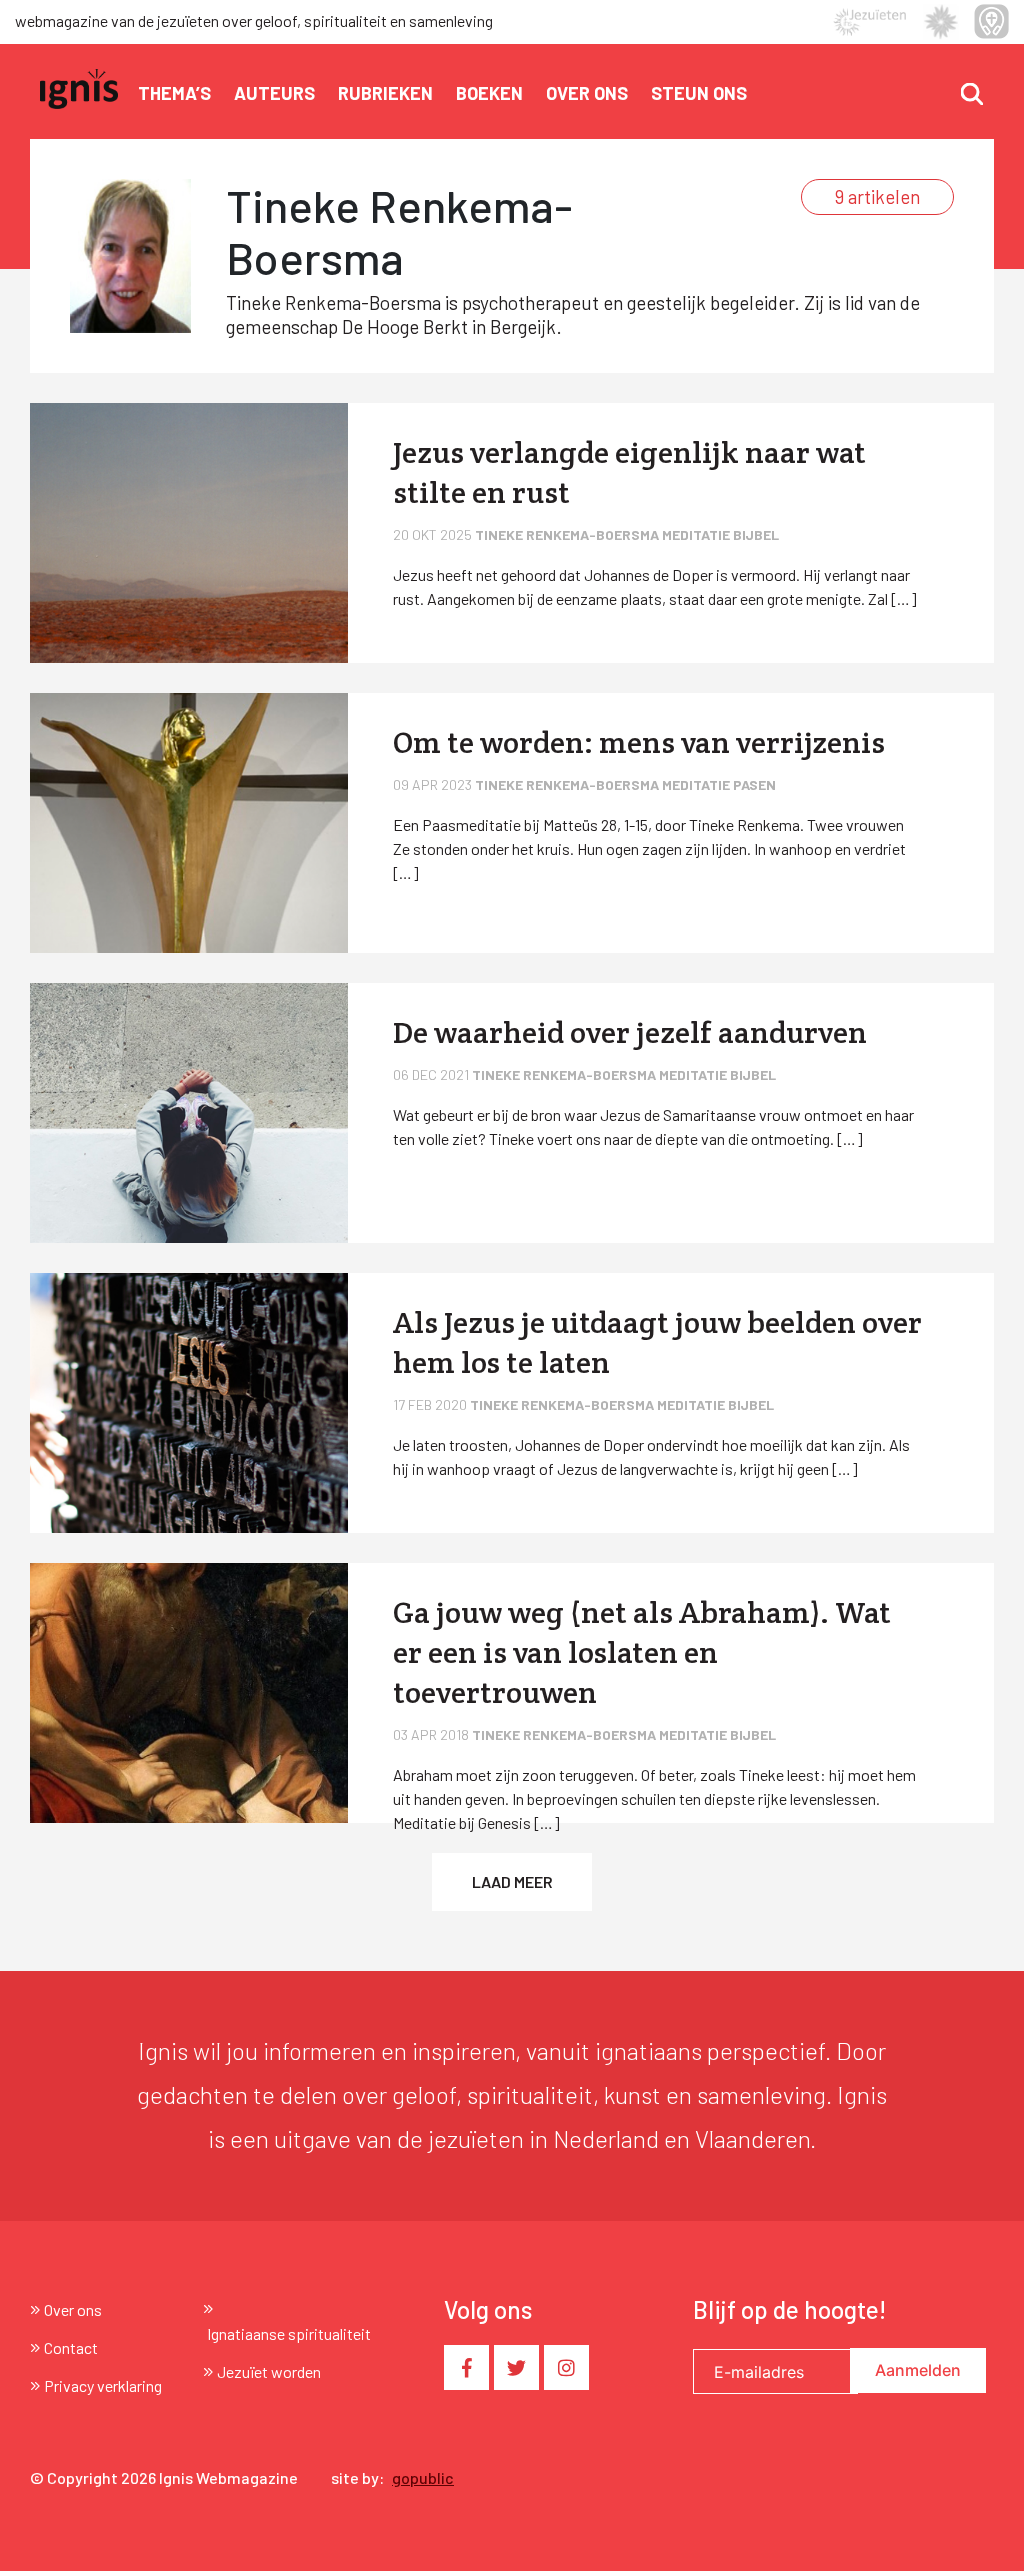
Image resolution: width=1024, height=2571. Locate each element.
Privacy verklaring (103, 2385)
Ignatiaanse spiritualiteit (289, 2333)
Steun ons (699, 93)
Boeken (489, 93)
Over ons (587, 93)
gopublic (423, 2477)
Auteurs (274, 93)
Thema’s (174, 93)
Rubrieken (385, 93)
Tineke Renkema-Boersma (568, 534)
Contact (71, 2347)
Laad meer (512, 1881)
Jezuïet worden (269, 2371)
